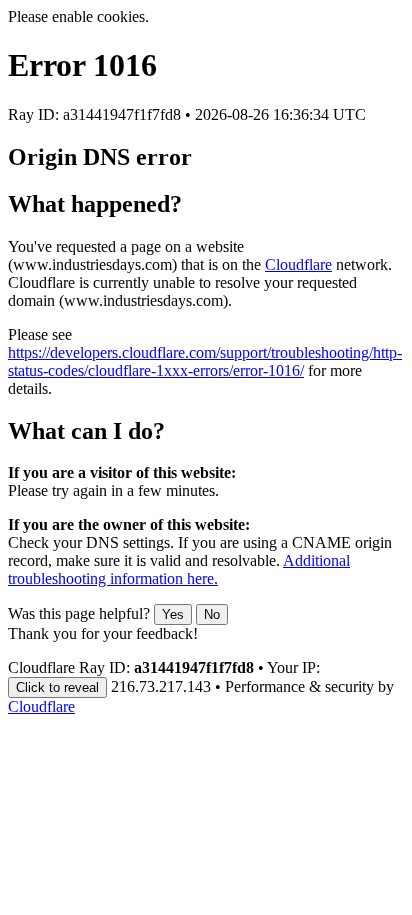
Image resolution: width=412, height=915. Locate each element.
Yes (173, 614)
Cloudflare (298, 264)
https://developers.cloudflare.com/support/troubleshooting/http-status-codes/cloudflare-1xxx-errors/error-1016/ (205, 361)
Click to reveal (57, 687)
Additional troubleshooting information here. (179, 569)
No (212, 614)
